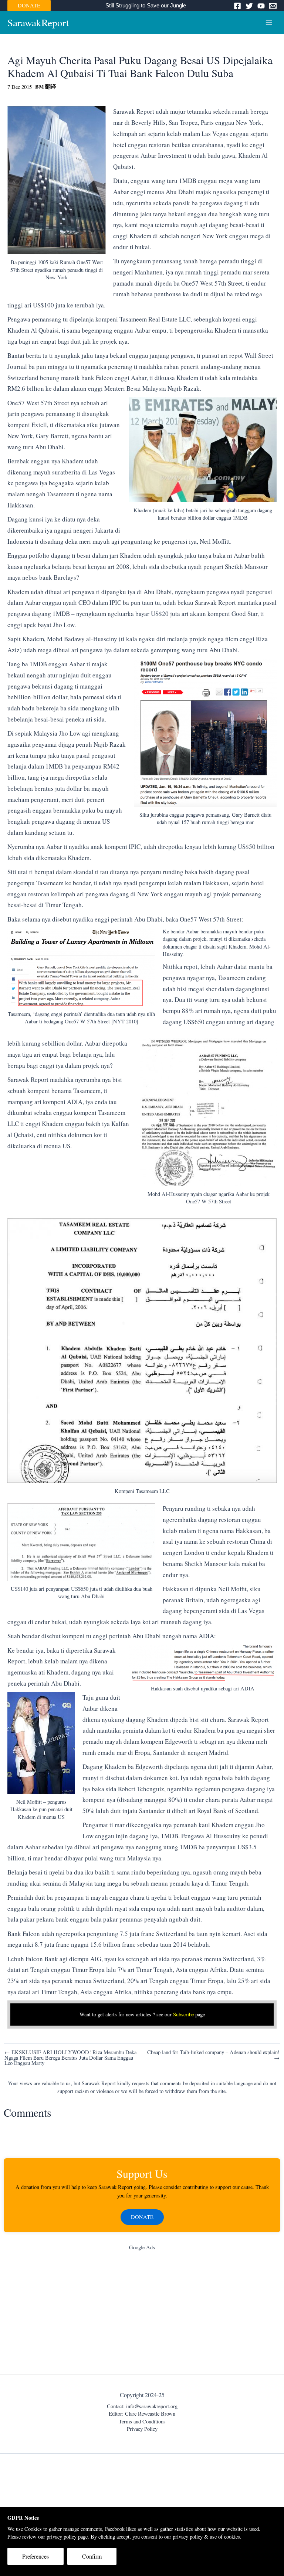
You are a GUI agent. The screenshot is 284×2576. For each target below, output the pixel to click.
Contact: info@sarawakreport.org (142, 2406)
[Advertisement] (142, 2314)
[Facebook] (237, 6)
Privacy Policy (142, 2429)
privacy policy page (67, 2537)
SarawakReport (38, 22)
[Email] (273, 6)
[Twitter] (249, 6)
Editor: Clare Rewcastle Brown (142, 2414)
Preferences (35, 2556)
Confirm (92, 2556)
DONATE (29, 5)
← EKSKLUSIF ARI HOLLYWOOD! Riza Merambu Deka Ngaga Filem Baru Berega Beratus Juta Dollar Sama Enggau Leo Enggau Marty (70, 2058)
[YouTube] (261, 6)
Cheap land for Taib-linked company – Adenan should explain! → (213, 2055)
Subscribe (183, 2014)
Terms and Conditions (142, 2421)
